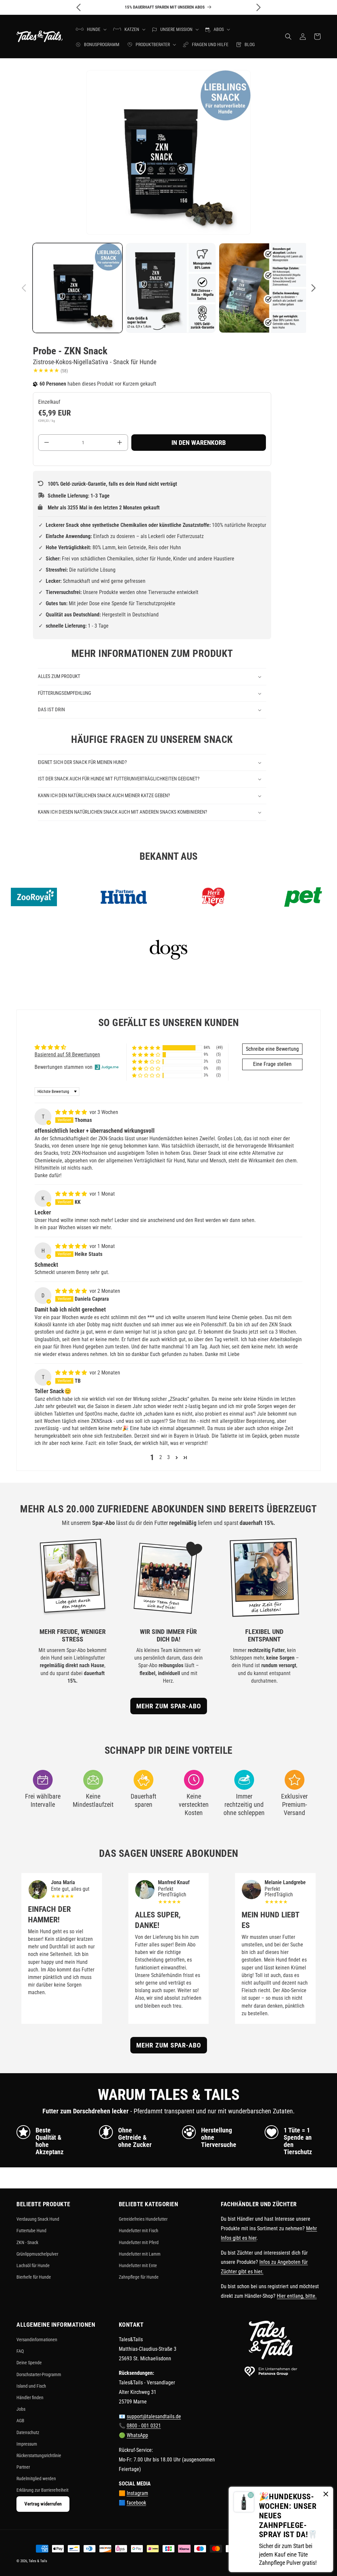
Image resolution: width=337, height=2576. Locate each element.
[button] (91, 29)
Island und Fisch (31, 2386)
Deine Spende (29, 2363)
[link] (281, 2529)
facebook (136, 2503)
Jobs (21, 2409)
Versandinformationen (37, 2340)
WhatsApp (137, 2435)
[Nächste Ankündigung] (258, 7)
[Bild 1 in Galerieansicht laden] (78, 288)
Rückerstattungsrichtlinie (39, 2455)
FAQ (20, 2351)
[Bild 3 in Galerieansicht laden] (264, 288)
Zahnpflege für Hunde (139, 2277)
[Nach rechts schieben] (313, 288)
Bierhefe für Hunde (34, 2277)
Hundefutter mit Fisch (139, 2231)
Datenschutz (28, 2432)
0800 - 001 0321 (144, 2426)
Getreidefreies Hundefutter (143, 2219)
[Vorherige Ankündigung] (79, 7)
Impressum (27, 2444)
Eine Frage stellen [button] (272, 1064)
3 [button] (168, 1457)
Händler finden (30, 2398)
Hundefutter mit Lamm (140, 2254)
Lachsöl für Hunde (33, 2265)
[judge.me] (107, 1067)
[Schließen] (326, 2495)
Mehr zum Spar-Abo (169, 1706)
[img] (72, 1112)
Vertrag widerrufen (43, 2504)
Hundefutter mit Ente (138, 2265)
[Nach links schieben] (24, 288)
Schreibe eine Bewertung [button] (272, 1049)
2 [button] (161, 1457)
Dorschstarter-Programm (39, 2374)
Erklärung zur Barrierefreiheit (42, 2490)
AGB (20, 2421)
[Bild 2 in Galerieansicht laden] (171, 288)
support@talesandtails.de (154, 2416)
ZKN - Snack (27, 2242)
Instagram (137, 2493)
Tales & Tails (38, 2561)
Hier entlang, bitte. (297, 2296)
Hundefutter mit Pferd (139, 2242)
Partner (23, 2467)
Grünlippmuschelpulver (37, 2254)
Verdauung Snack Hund (38, 2219)
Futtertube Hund (31, 2231)
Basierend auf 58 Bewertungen (67, 1055)
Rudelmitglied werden (36, 2479)
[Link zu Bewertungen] (46, 371)
